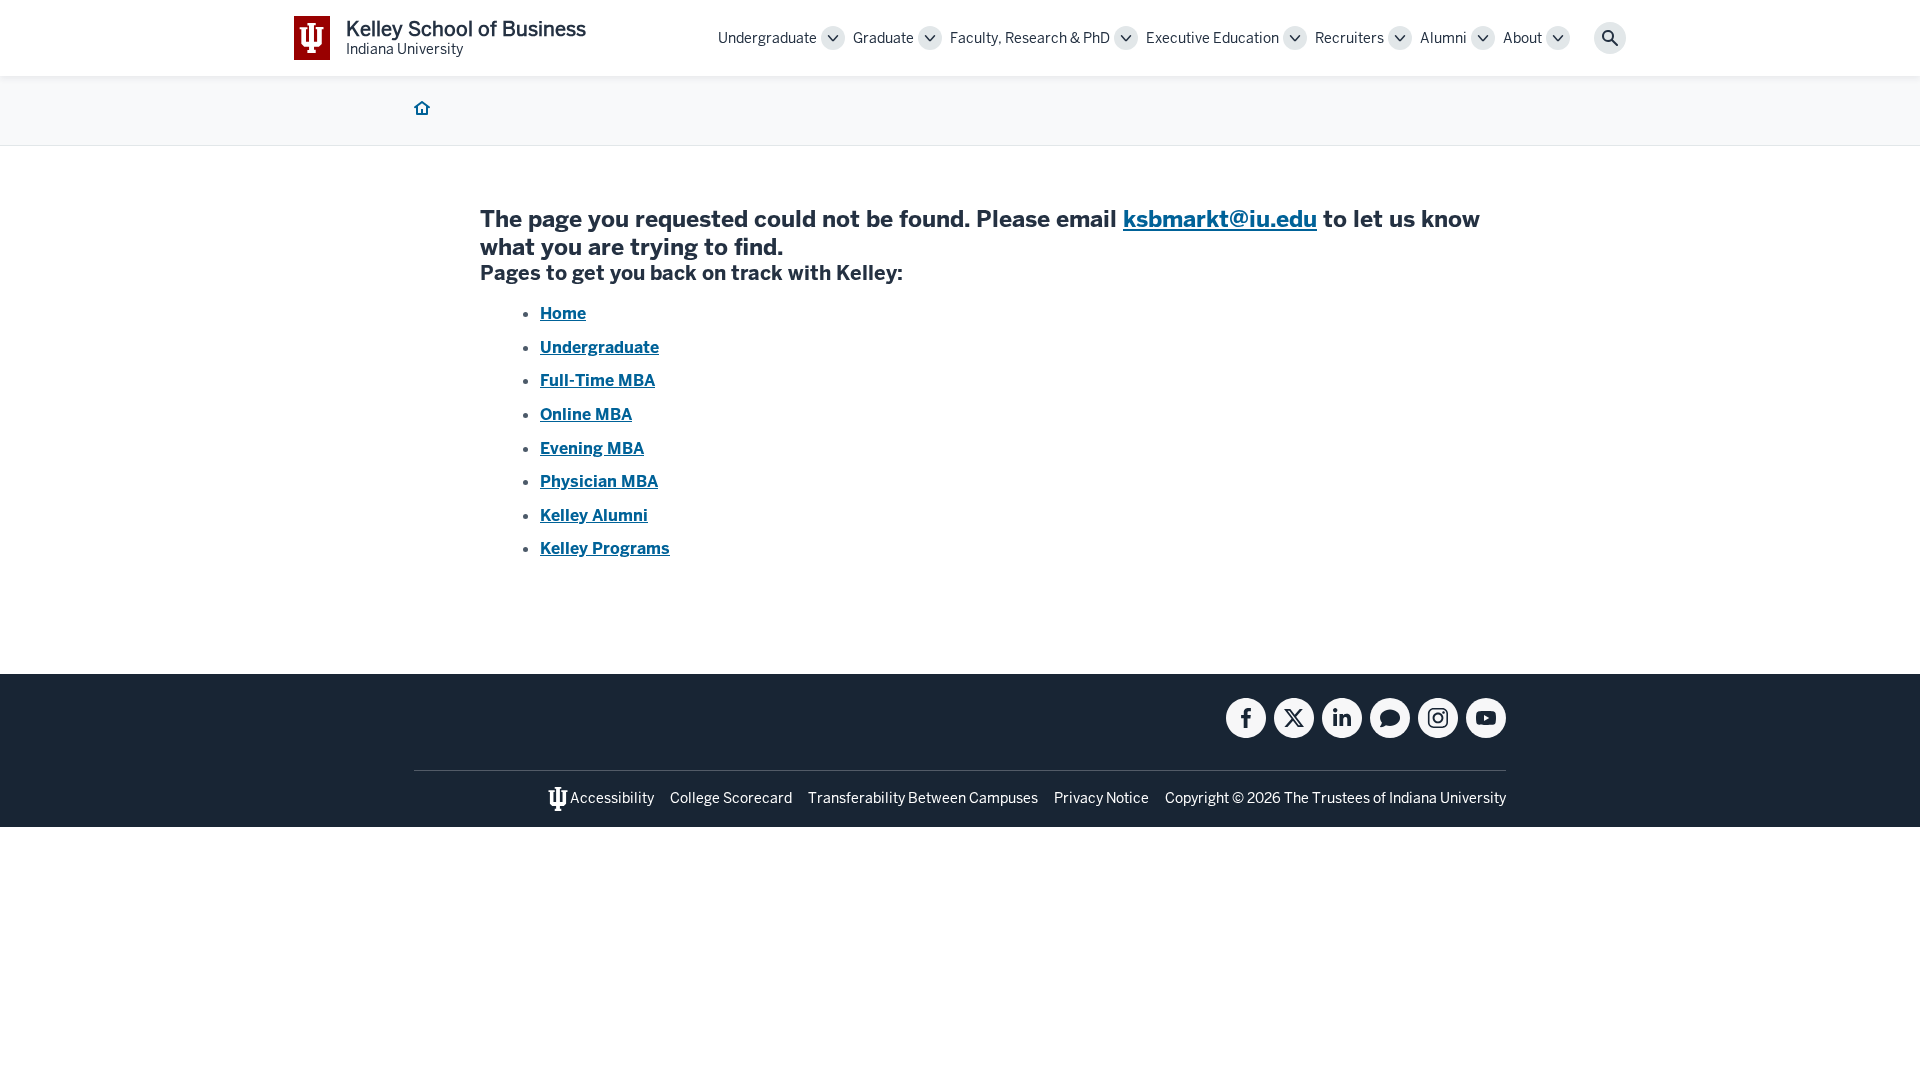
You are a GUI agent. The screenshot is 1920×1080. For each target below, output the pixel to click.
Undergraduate (599, 347)
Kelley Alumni (594, 515)
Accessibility (612, 798)
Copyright (1197, 798)
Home (563, 313)
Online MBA (586, 414)
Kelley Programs (605, 548)
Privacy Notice (1101, 798)
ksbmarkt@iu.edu (1220, 219)
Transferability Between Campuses (923, 798)
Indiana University (1447, 798)
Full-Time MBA (597, 380)
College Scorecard (731, 798)
